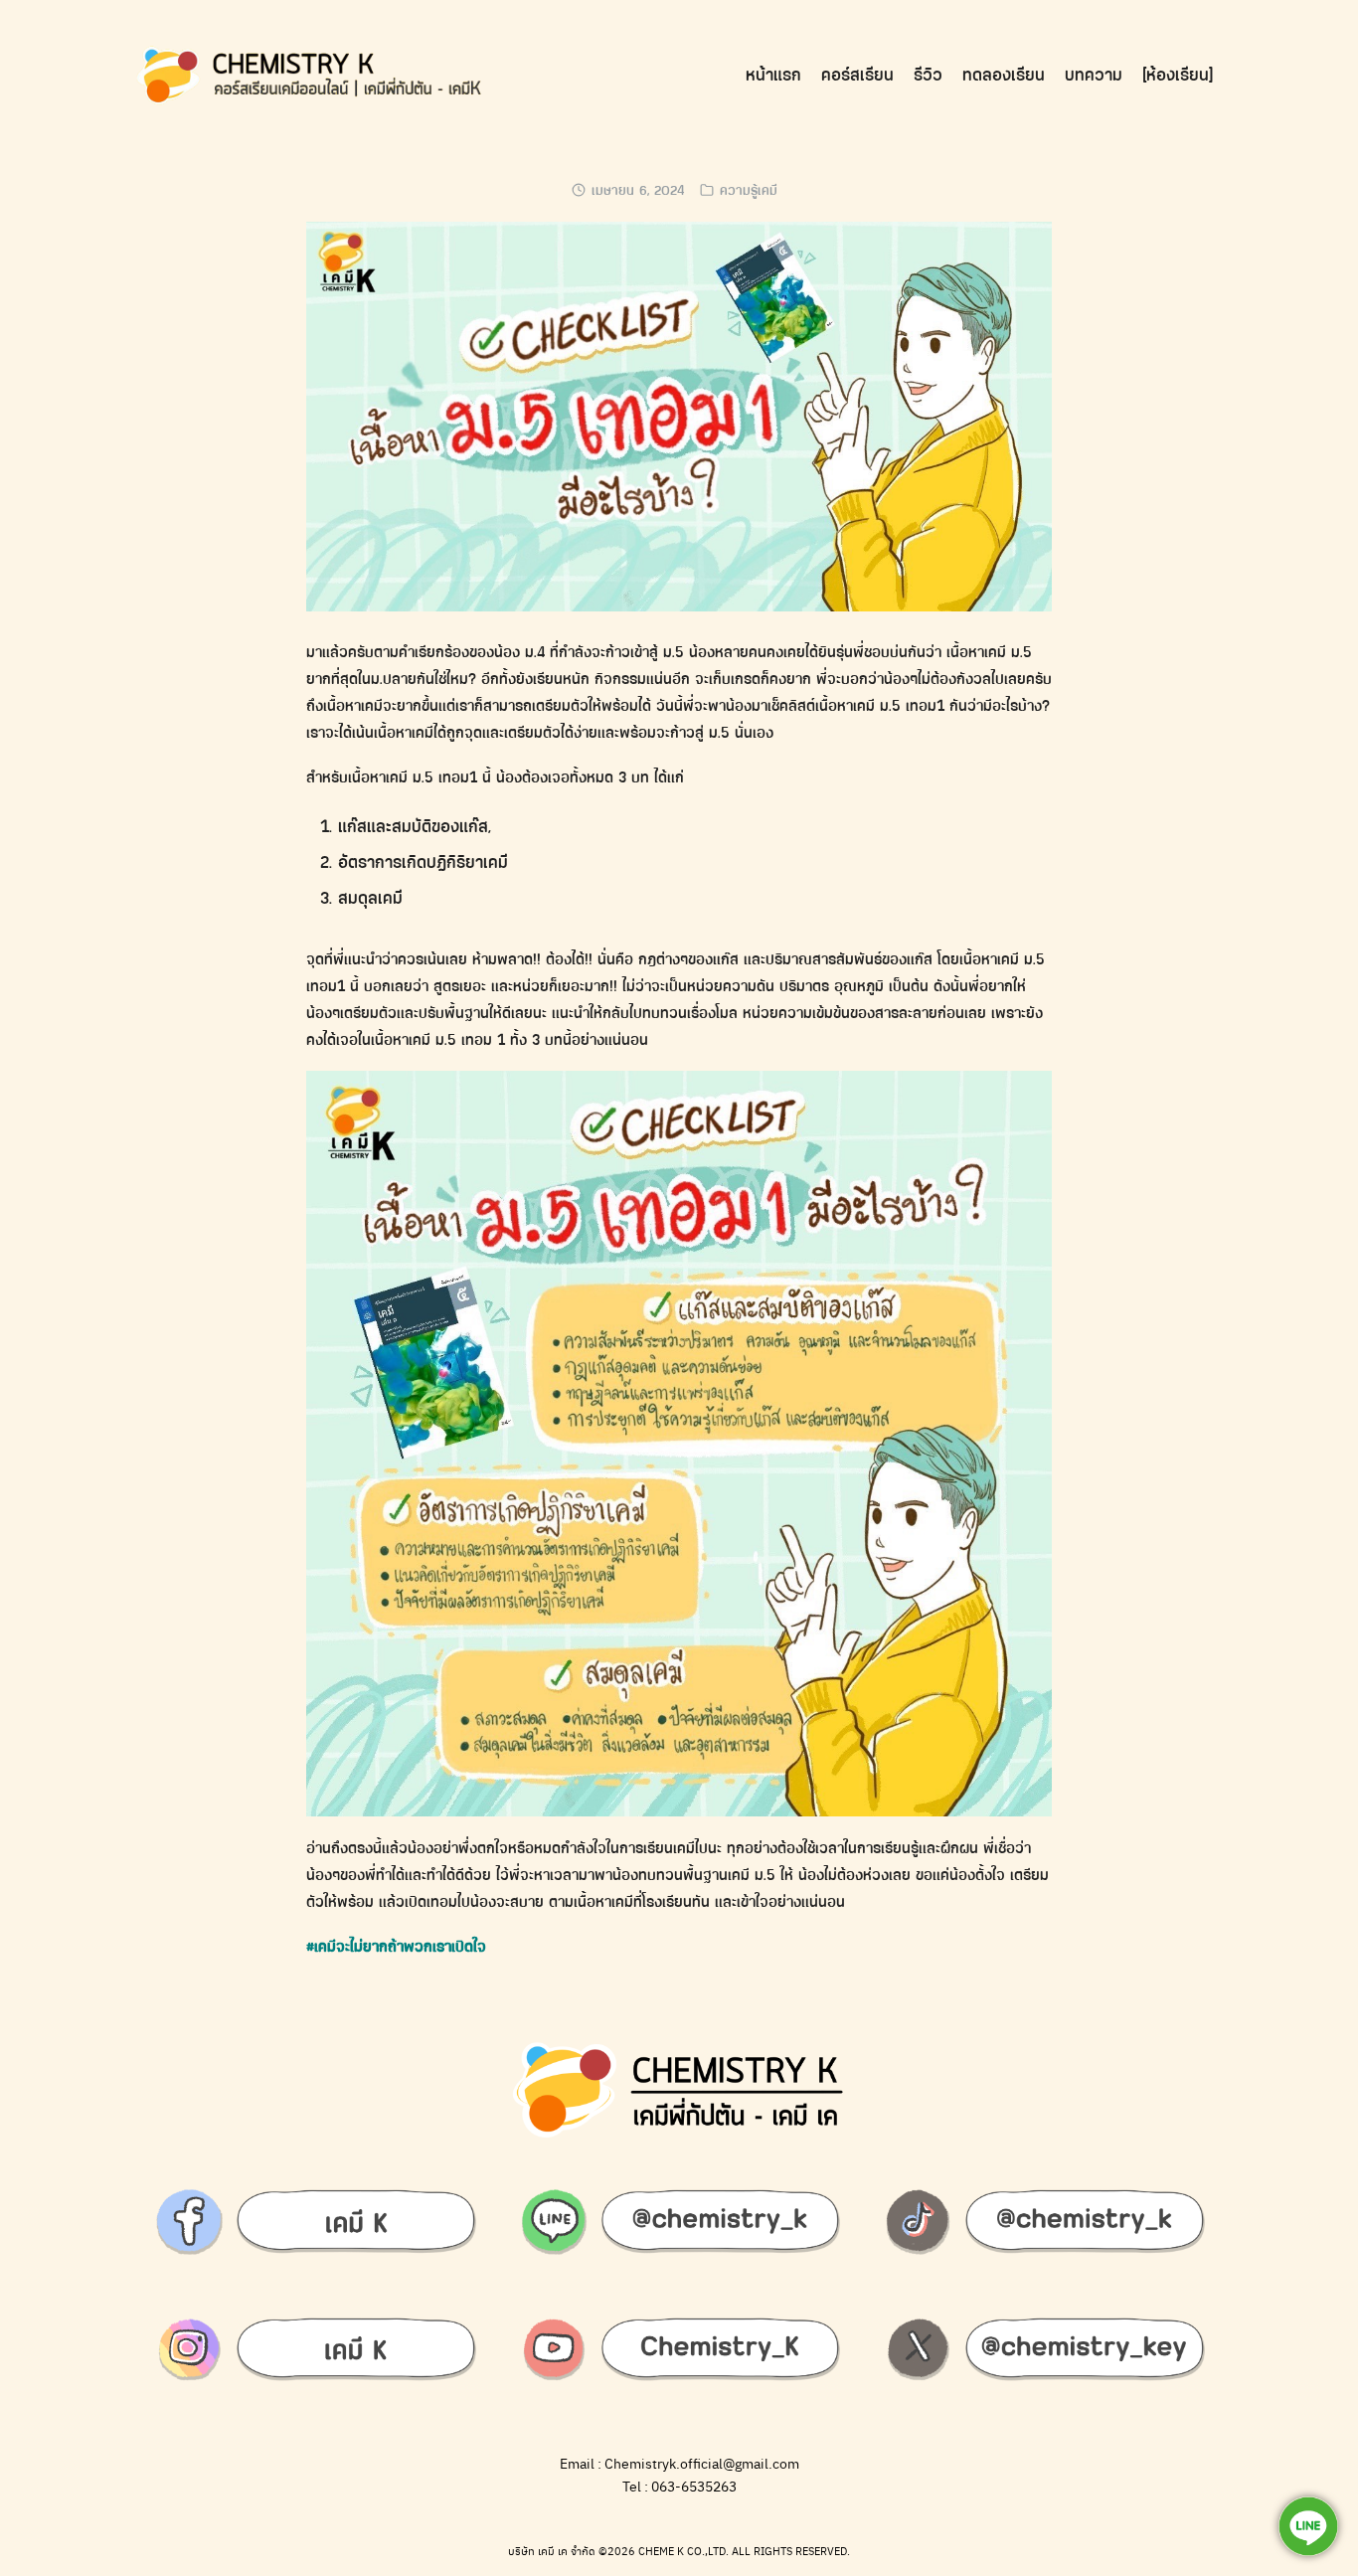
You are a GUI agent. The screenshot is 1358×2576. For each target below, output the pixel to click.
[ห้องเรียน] (1178, 75)
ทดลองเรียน (1004, 75)
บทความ (1094, 75)
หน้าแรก (773, 75)
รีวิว (928, 75)
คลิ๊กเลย (1267, 34)
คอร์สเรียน (857, 75)
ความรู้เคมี (749, 190)
